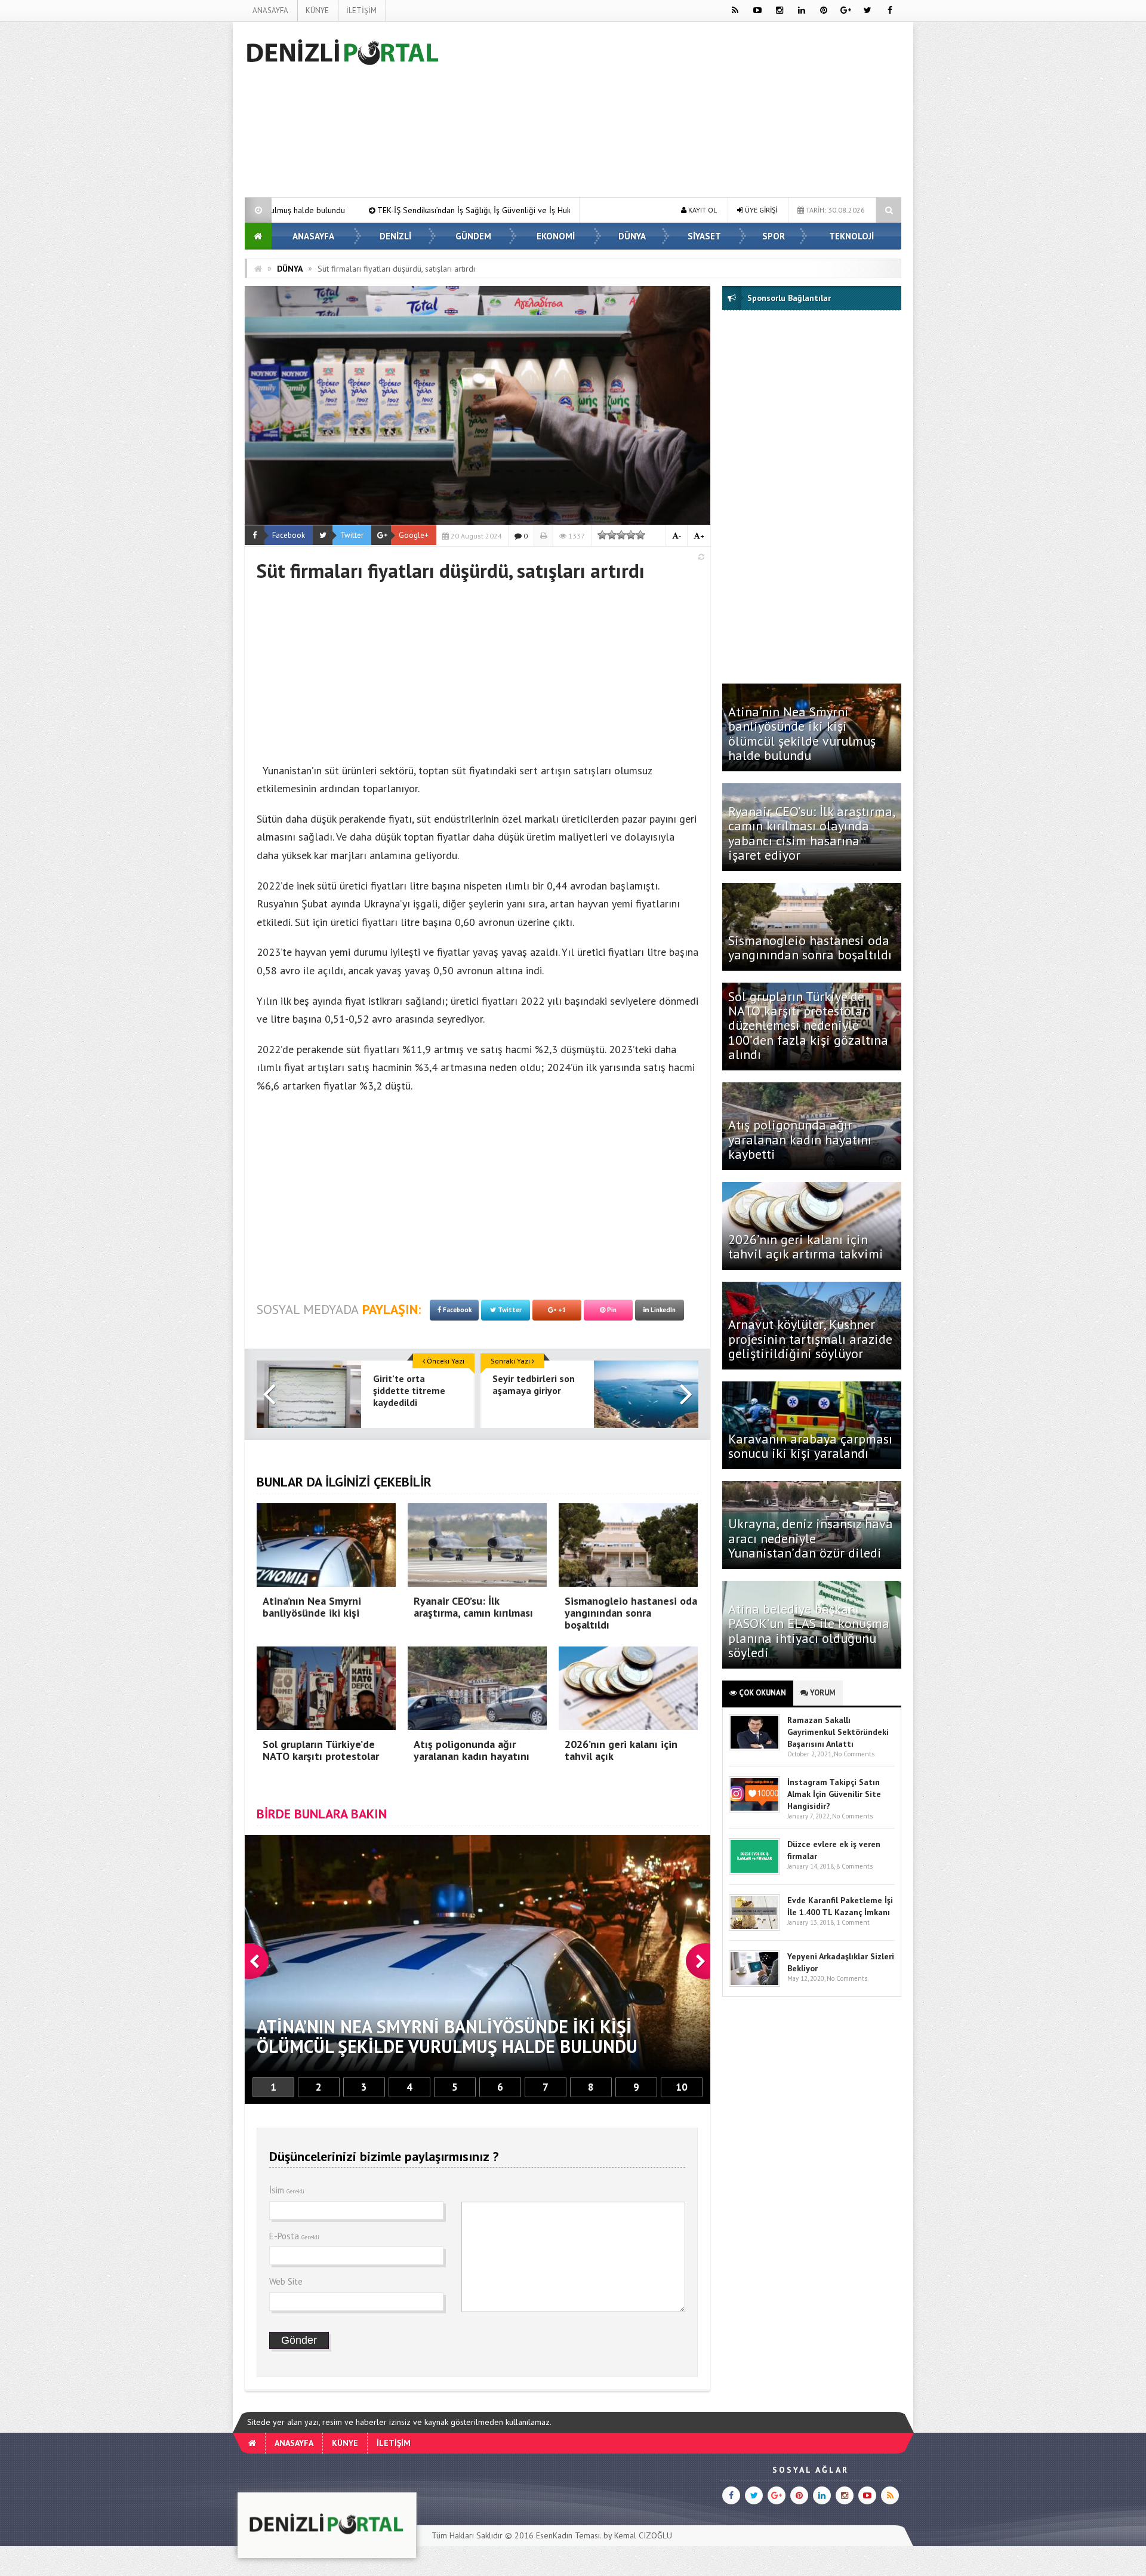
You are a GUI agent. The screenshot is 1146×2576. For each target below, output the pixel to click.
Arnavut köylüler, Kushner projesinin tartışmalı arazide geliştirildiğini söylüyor (810, 1338)
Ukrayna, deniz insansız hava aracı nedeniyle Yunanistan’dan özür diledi (811, 1538)
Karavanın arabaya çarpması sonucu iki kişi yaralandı (810, 1446)
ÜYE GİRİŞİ (760, 210)
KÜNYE (317, 10)
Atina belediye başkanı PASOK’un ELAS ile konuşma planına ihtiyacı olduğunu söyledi (809, 1631)
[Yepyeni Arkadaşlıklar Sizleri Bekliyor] (754, 1984)
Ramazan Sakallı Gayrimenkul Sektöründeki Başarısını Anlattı (838, 1732)
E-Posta (294, 2236)
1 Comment (853, 1922)
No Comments (854, 1754)
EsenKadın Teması (568, 2535)
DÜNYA (632, 236)
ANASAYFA (270, 10)
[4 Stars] (631, 535)
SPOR (774, 236)
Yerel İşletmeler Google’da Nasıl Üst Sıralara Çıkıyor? (512, 210)
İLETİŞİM (361, 10)
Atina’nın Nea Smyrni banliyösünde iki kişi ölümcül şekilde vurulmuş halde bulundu (802, 733)
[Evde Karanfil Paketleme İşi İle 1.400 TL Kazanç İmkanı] (754, 1928)
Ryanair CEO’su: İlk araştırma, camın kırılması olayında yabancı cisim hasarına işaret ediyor (811, 833)
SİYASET (704, 236)
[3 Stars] (621, 535)
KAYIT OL (702, 210)
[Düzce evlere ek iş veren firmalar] (754, 1872)
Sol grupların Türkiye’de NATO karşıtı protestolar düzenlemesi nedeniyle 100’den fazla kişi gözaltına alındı (808, 1025)
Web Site (286, 2281)
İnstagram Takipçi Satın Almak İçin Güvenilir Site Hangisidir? (834, 1794)
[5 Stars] (640, 535)
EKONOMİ (556, 236)
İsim (287, 2190)
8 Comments (854, 1866)
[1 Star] (602, 535)
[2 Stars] (612, 535)
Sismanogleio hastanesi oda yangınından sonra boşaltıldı (812, 947)
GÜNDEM (473, 236)
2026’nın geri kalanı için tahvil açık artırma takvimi (806, 1247)
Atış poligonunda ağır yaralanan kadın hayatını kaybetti (800, 1139)
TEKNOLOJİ (851, 236)
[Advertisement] (184, 201)
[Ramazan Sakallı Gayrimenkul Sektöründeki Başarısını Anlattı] (754, 1748)
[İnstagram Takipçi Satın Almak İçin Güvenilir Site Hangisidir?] (754, 1810)
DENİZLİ (395, 236)
